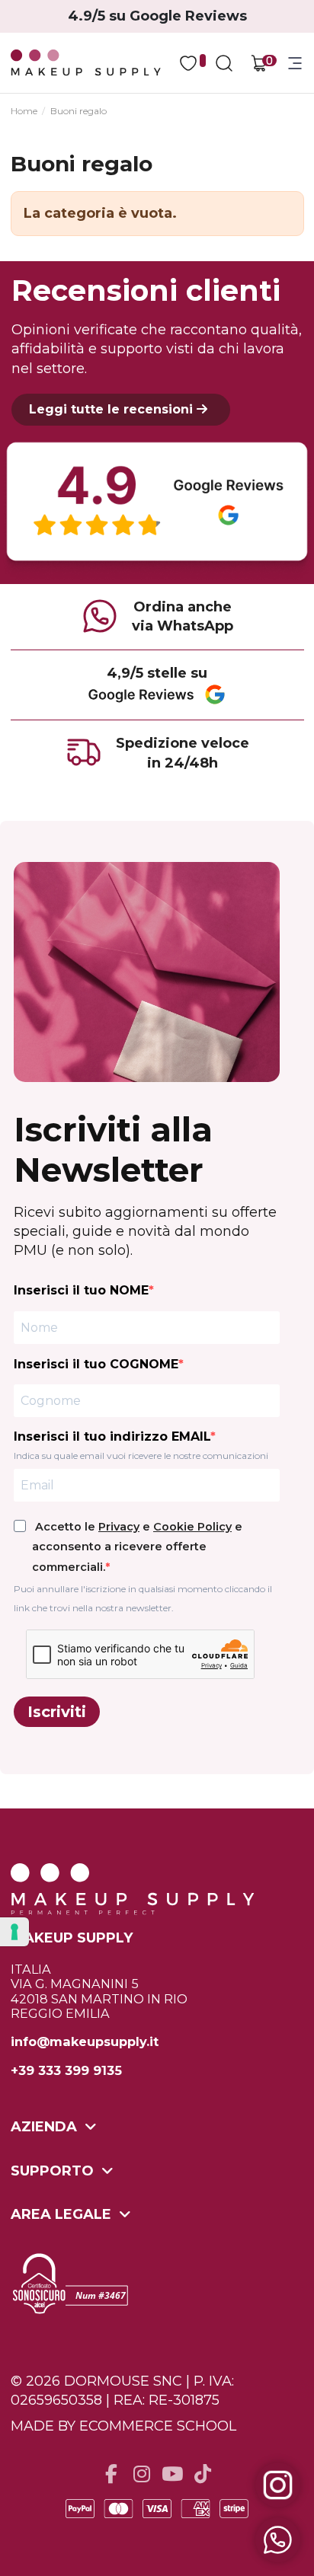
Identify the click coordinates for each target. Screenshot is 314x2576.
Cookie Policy (192, 1527)
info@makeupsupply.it (85, 2042)
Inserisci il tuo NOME (81, 1290)
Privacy (119, 1527)
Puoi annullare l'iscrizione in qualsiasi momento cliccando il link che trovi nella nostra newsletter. (143, 1598)
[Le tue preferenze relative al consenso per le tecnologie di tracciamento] (14, 1932)
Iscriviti (57, 1712)
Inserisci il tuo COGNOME (96, 1364)
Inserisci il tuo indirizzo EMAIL (112, 1436)
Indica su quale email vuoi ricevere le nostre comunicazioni (141, 1456)
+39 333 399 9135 (66, 2071)
